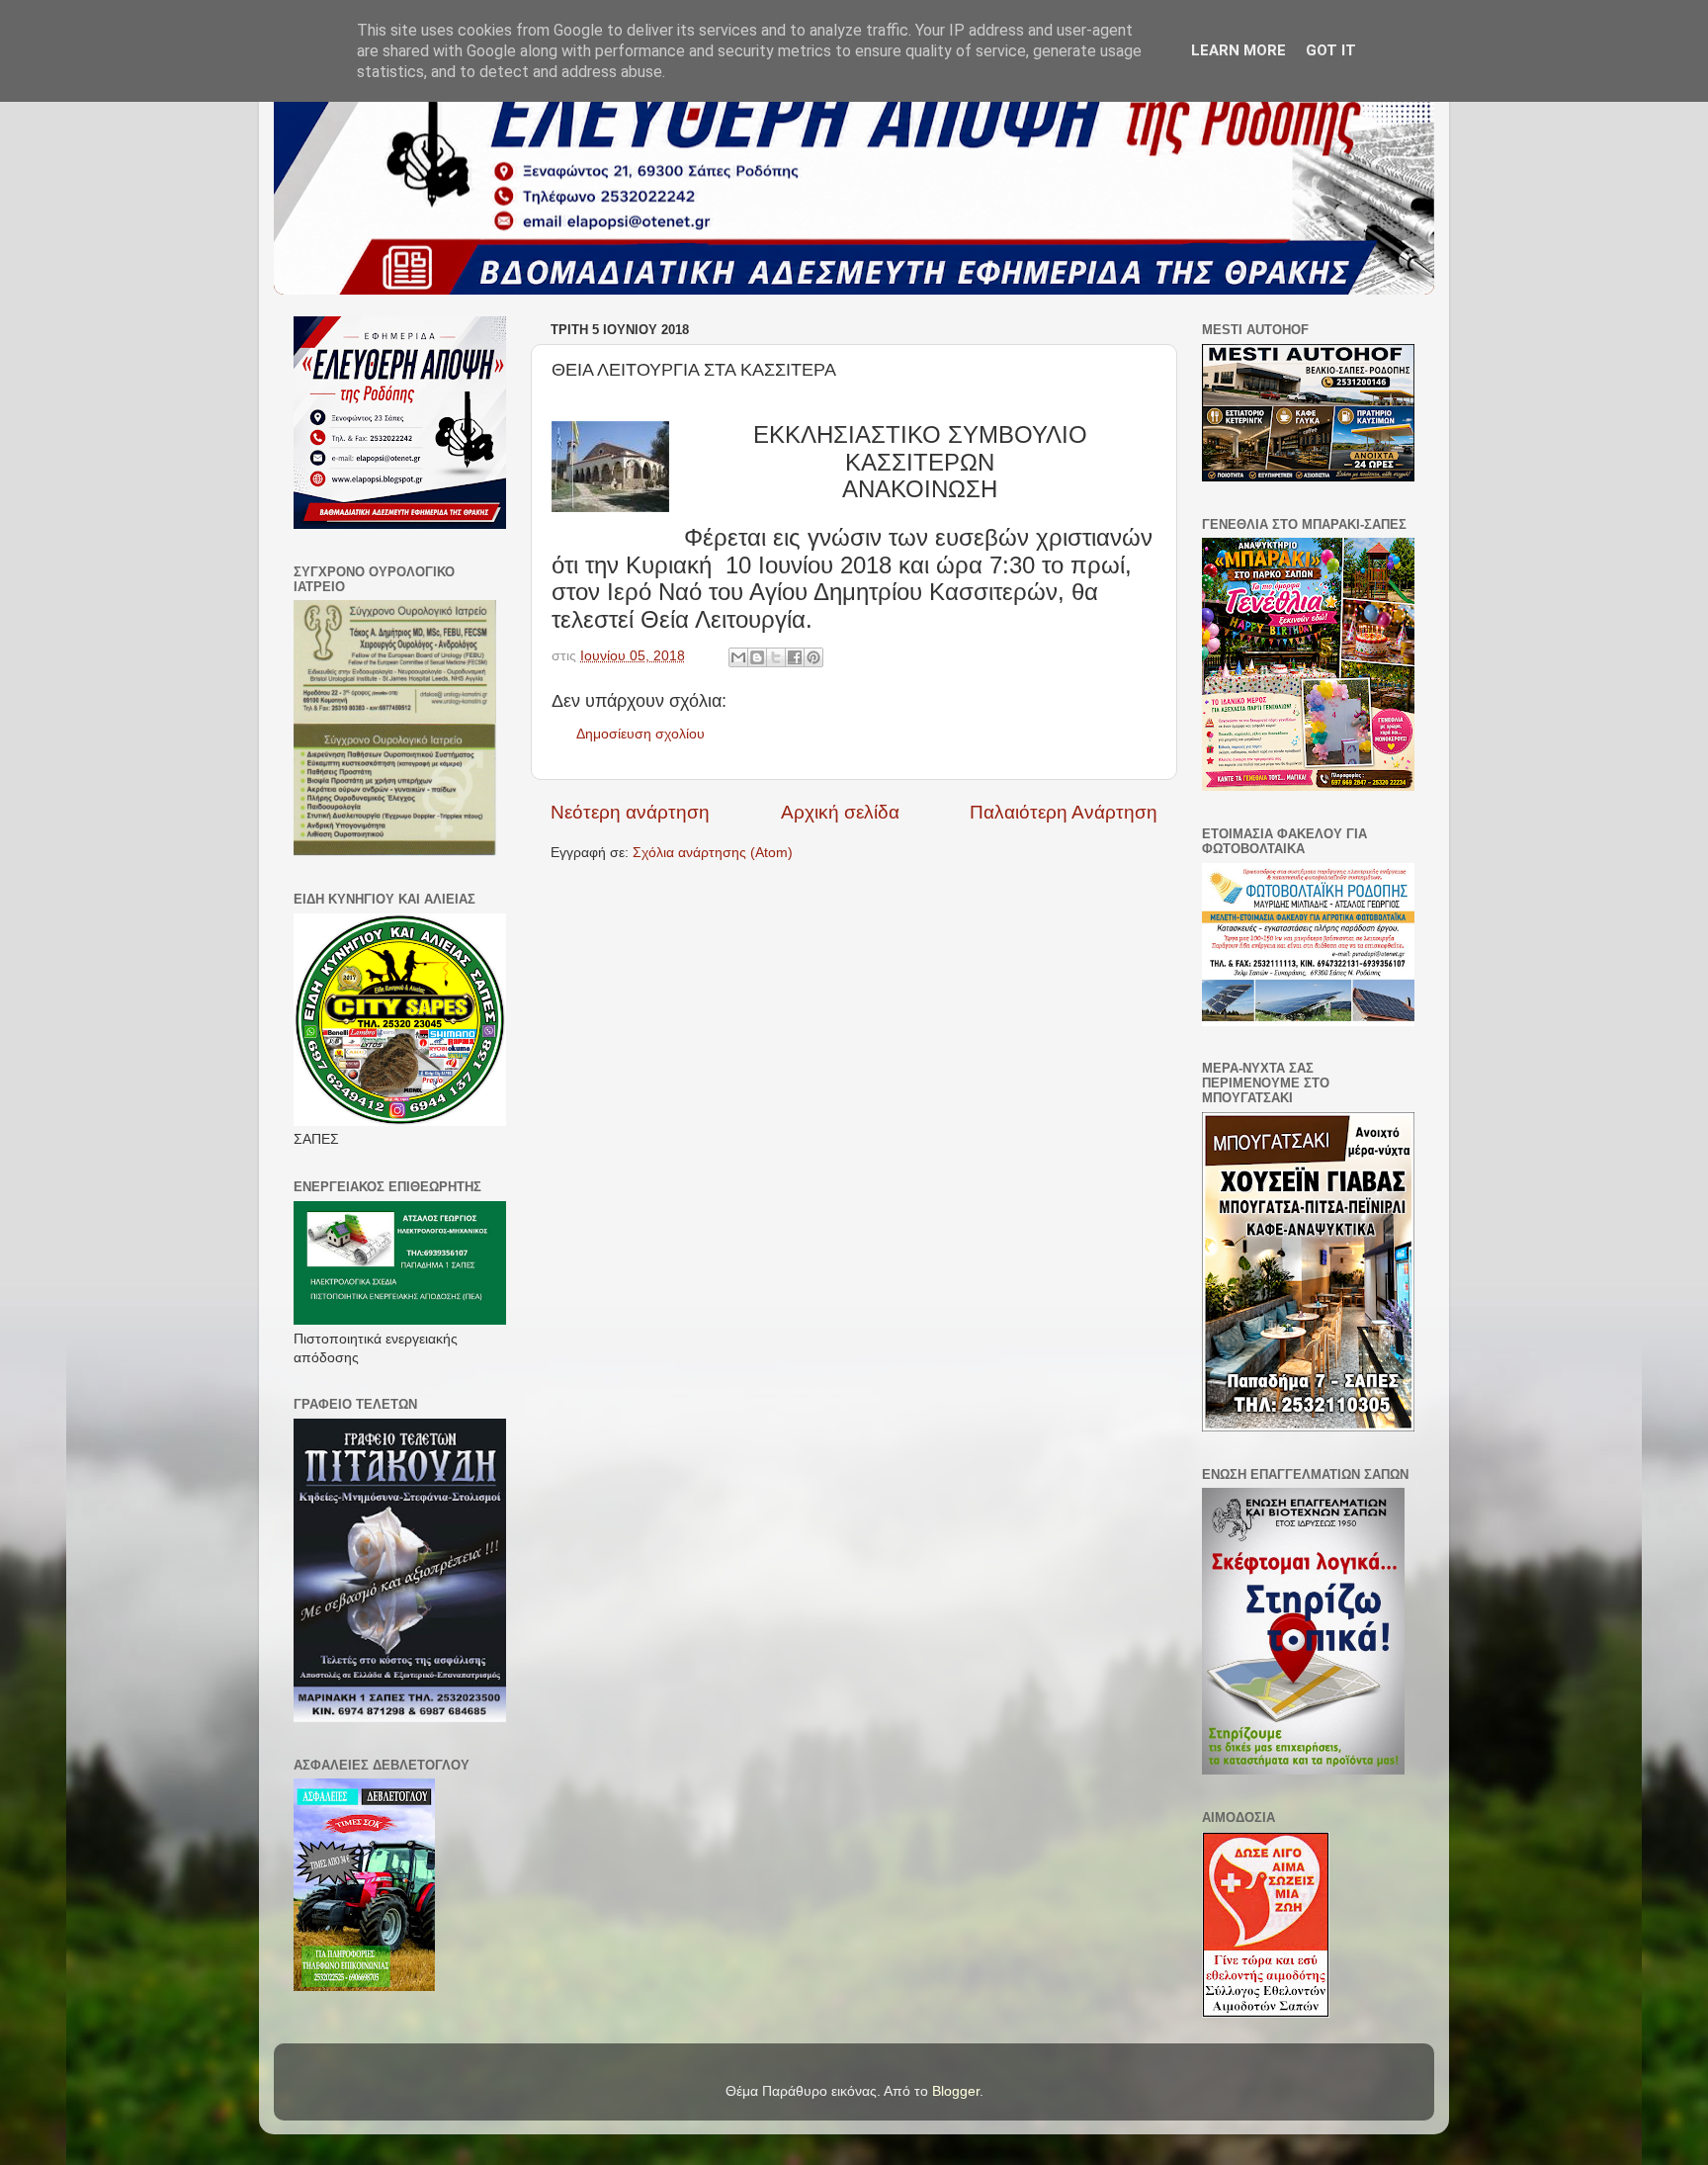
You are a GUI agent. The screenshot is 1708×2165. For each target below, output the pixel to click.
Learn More (1238, 50)
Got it (1331, 50)
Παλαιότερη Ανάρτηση (1064, 812)
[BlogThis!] (757, 657)
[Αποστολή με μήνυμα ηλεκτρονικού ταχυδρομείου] (738, 657)
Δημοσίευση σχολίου (640, 734)
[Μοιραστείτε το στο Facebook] (795, 657)
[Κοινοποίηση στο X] (776, 657)
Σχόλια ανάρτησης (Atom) (713, 853)
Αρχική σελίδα (840, 812)
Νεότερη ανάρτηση (630, 812)
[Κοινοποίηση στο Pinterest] (813, 657)
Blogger (956, 2091)
